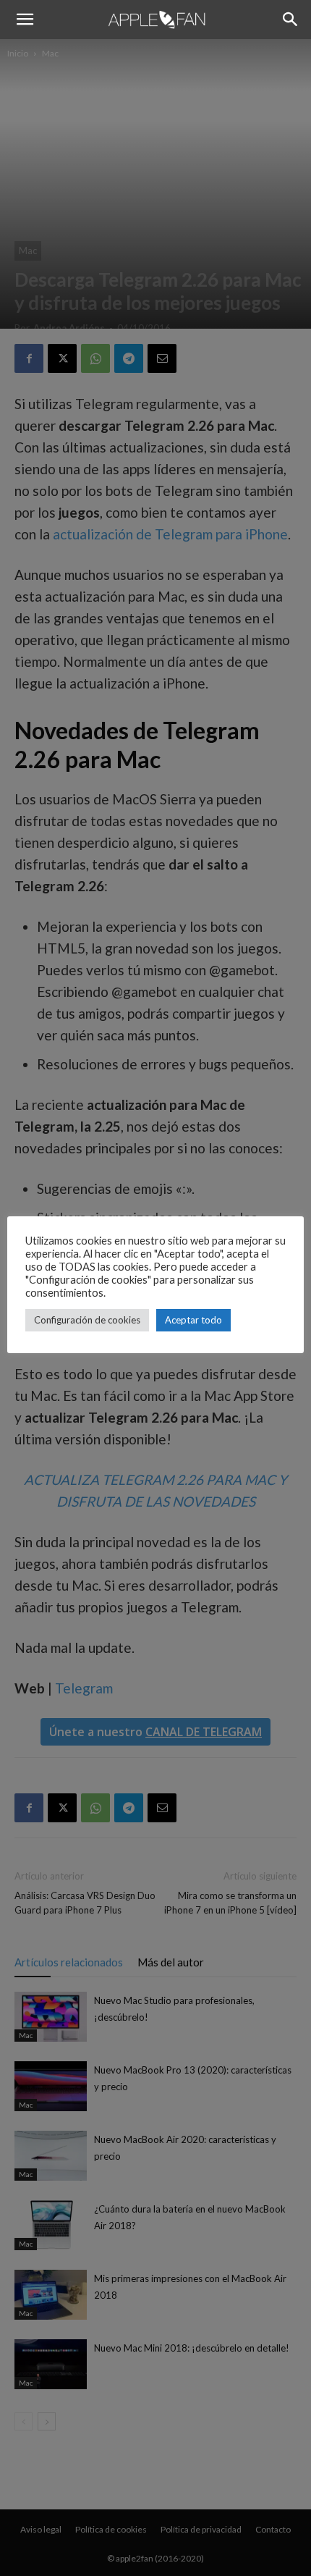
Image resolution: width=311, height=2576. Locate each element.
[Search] (291, 20)
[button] (25, 20)
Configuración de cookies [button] (87, 1320)
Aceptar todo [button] (193, 1320)
